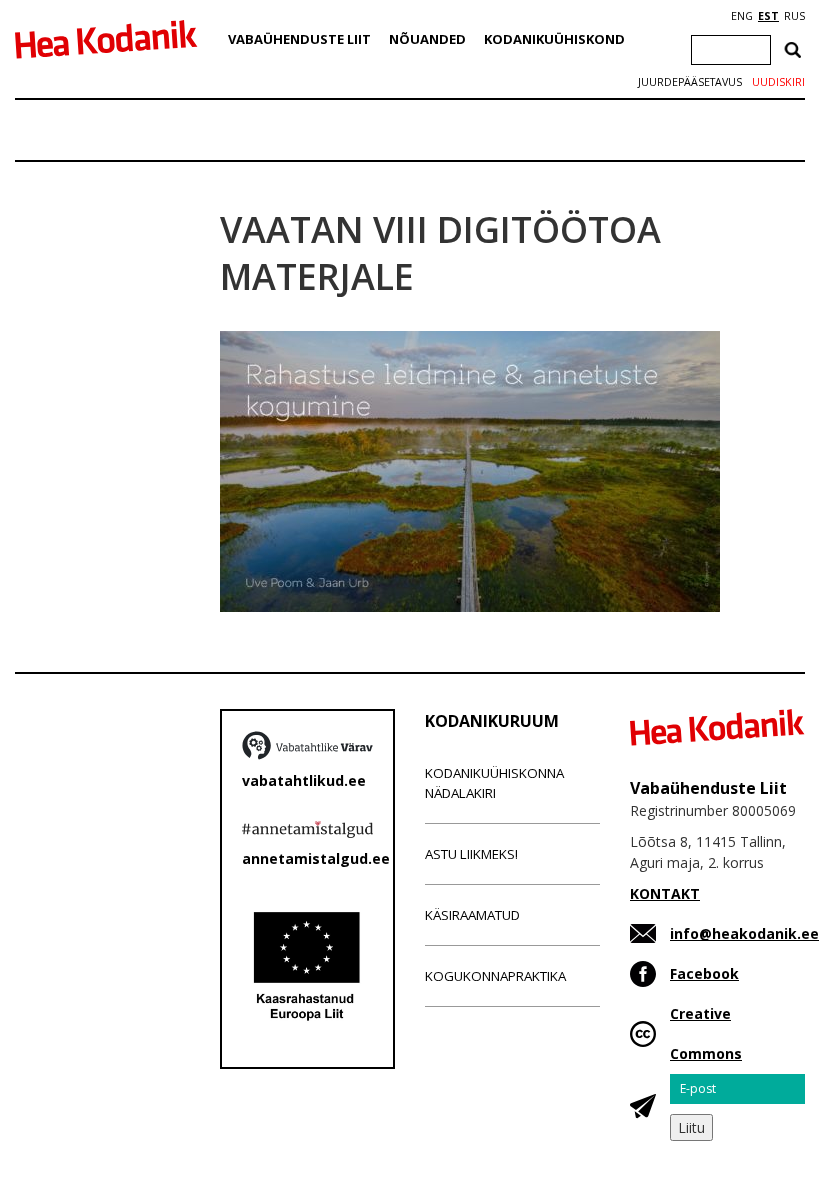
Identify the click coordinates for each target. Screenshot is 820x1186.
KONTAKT (665, 893)
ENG (742, 16)
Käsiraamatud (472, 915)
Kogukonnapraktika (495, 976)
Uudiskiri (778, 82)
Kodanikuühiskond (554, 39)
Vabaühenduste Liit (299, 39)
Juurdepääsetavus (690, 82)
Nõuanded (427, 39)
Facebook (704, 973)
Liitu (691, 1127)
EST (768, 16)
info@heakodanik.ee (744, 933)
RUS (794, 16)
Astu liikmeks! (471, 854)
